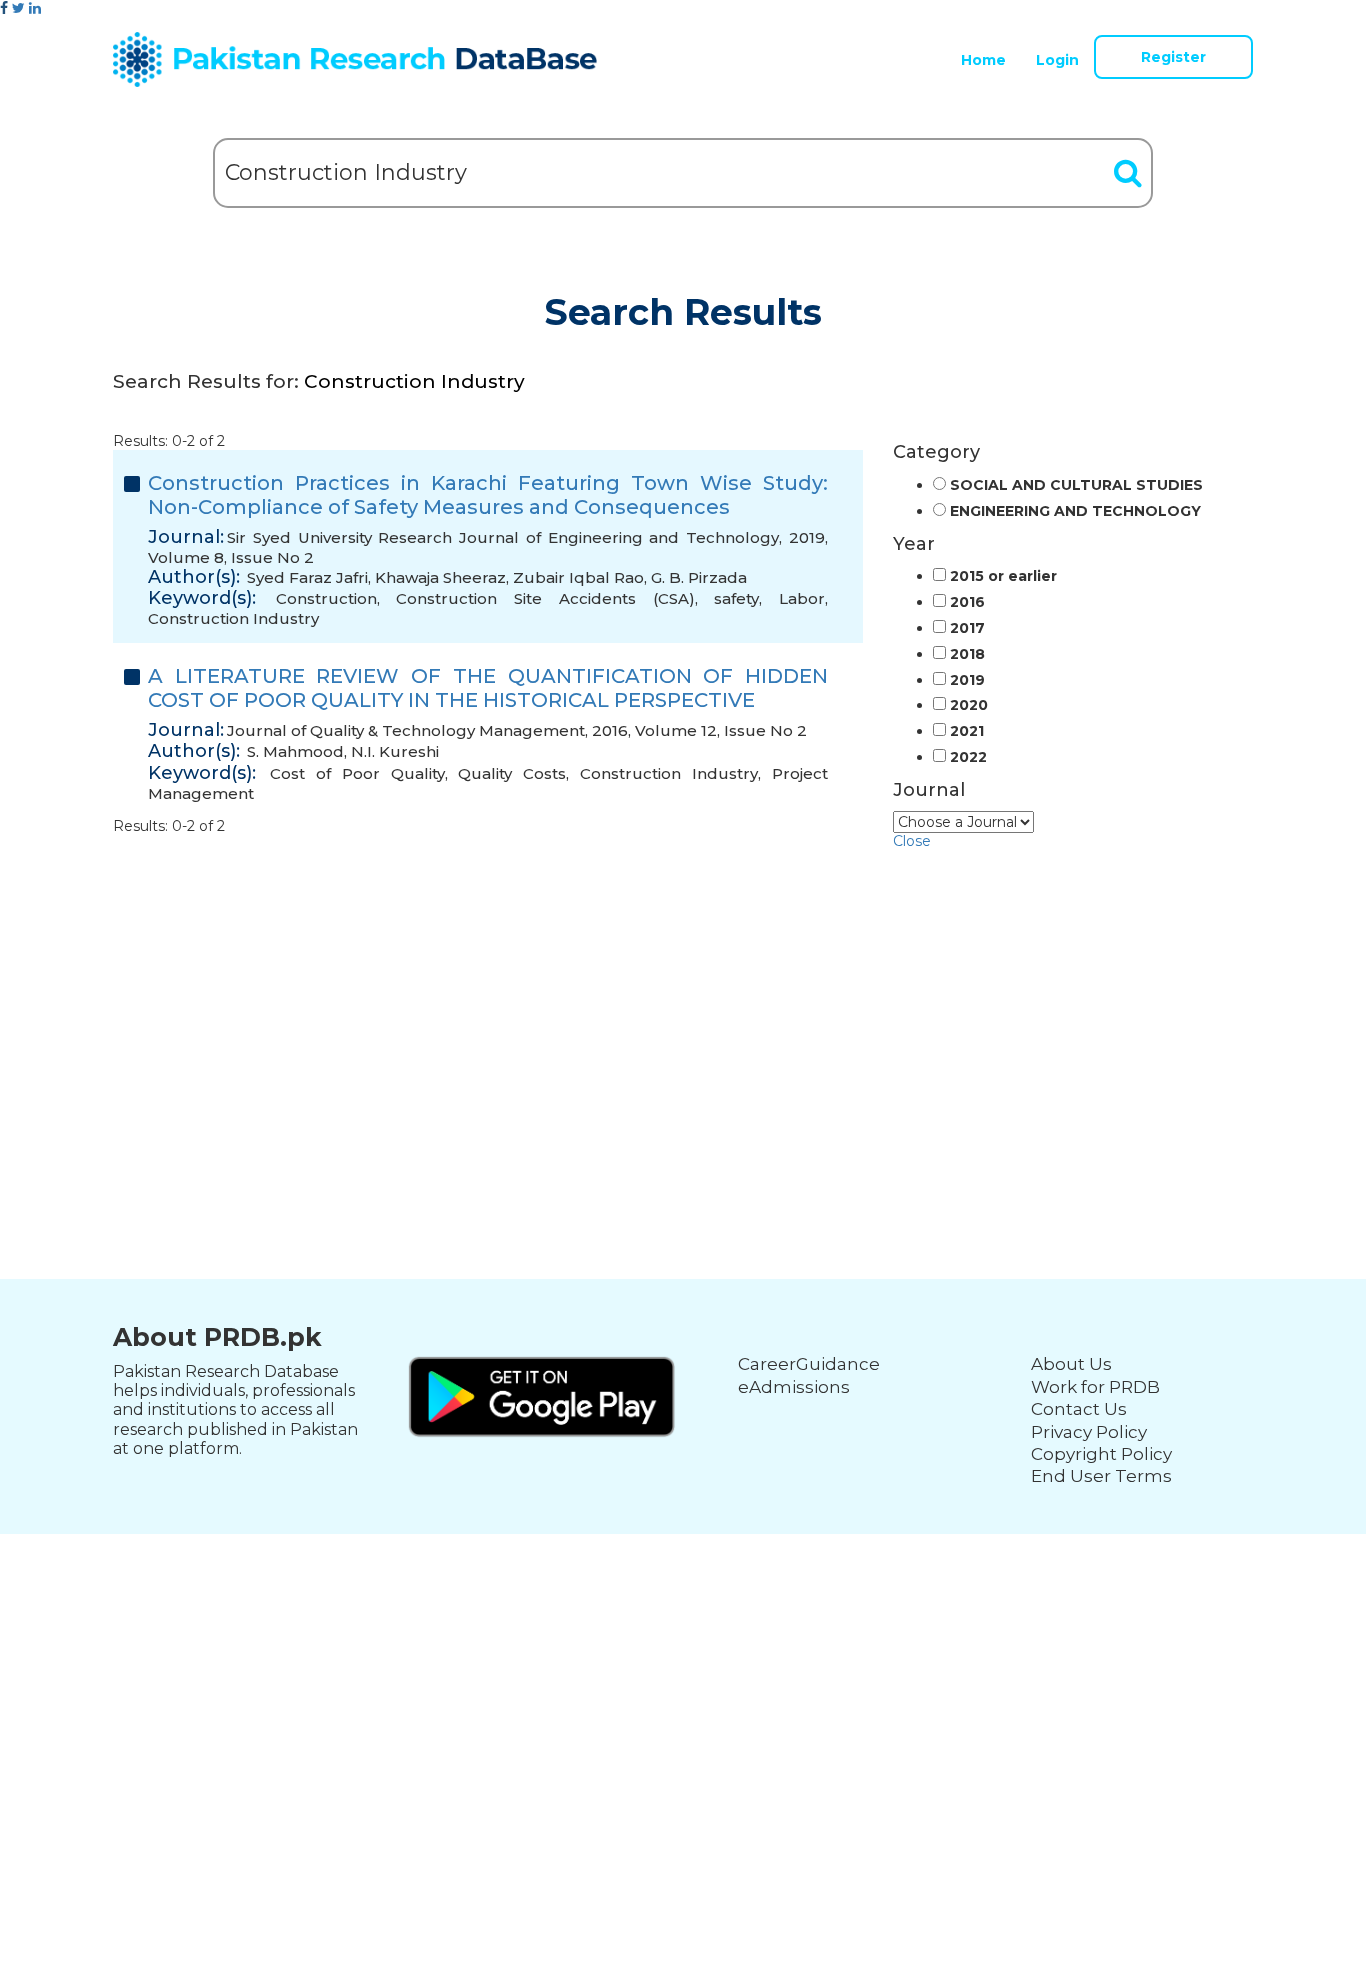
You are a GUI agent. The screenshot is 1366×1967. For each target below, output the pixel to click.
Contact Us (1079, 1409)
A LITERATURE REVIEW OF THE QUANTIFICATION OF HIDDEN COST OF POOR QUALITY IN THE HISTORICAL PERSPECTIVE (488, 688)
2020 (969, 705)
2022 (968, 757)
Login (1057, 60)
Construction (326, 598)
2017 (967, 628)
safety (736, 598)
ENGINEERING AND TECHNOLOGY (1075, 511)
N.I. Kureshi (395, 751)
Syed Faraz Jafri (307, 577)
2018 (967, 654)
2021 (967, 731)
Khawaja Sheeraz (440, 577)
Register (1173, 57)
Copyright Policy (1101, 1454)
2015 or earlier (1003, 576)
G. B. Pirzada (699, 577)
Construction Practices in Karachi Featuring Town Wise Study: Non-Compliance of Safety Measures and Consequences (488, 495)
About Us (1071, 1364)
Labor (802, 598)
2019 (967, 680)
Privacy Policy (1089, 1432)
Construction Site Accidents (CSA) (545, 598)
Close (912, 841)
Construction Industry (233, 618)
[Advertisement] (683, 989)
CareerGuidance (809, 1364)
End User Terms (1101, 1476)
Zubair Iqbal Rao (578, 577)
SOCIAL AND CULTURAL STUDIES (1076, 485)
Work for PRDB (1095, 1387)
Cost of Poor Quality (357, 773)
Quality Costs (512, 773)
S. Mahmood (295, 751)
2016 (967, 602)
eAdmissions (794, 1387)
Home (983, 60)
